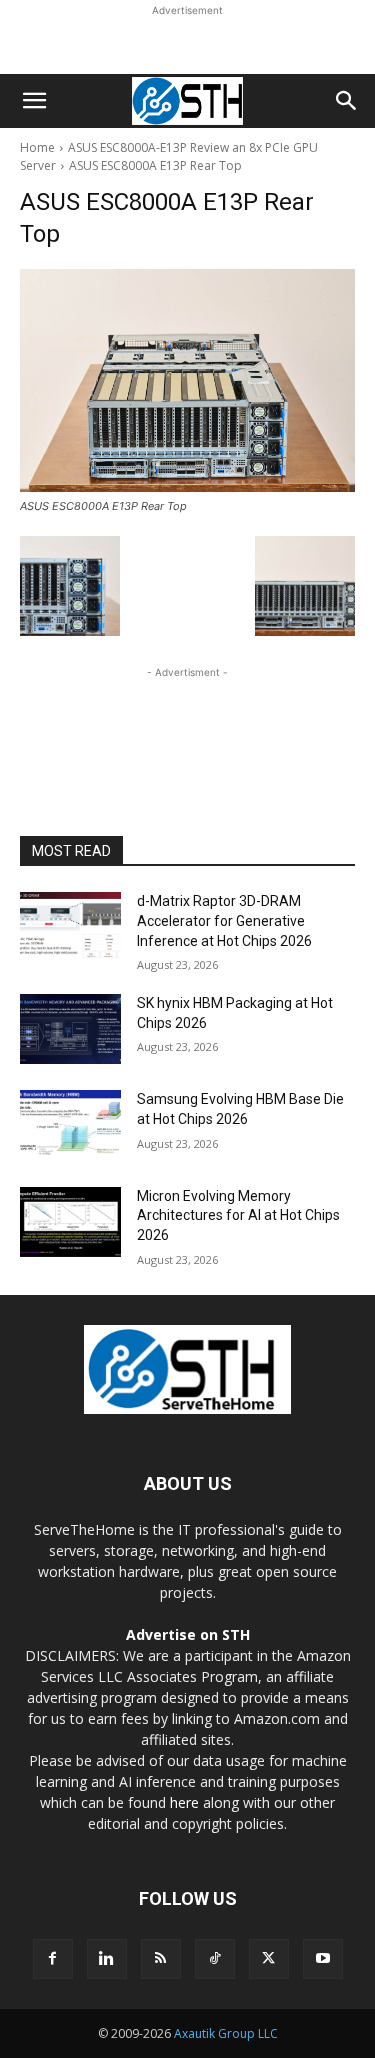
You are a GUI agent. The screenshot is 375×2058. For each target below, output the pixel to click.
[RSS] (161, 1959)
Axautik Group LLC (226, 2033)
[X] (269, 1959)
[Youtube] (323, 1959)
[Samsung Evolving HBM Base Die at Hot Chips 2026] (70, 1125)
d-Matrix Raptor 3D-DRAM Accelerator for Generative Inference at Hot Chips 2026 (224, 920)
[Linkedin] (107, 1959)
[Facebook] (53, 1959)
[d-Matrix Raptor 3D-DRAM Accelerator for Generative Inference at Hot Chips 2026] (70, 927)
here (184, 1802)
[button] (34, 101)
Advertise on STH (188, 1634)
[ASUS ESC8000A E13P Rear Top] (187, 380)
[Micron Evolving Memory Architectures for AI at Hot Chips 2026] (70, 1222)
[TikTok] (215, 1959)
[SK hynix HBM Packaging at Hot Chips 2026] (70, 1029)
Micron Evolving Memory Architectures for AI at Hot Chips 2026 (238, 1215)
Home (37, 147)
